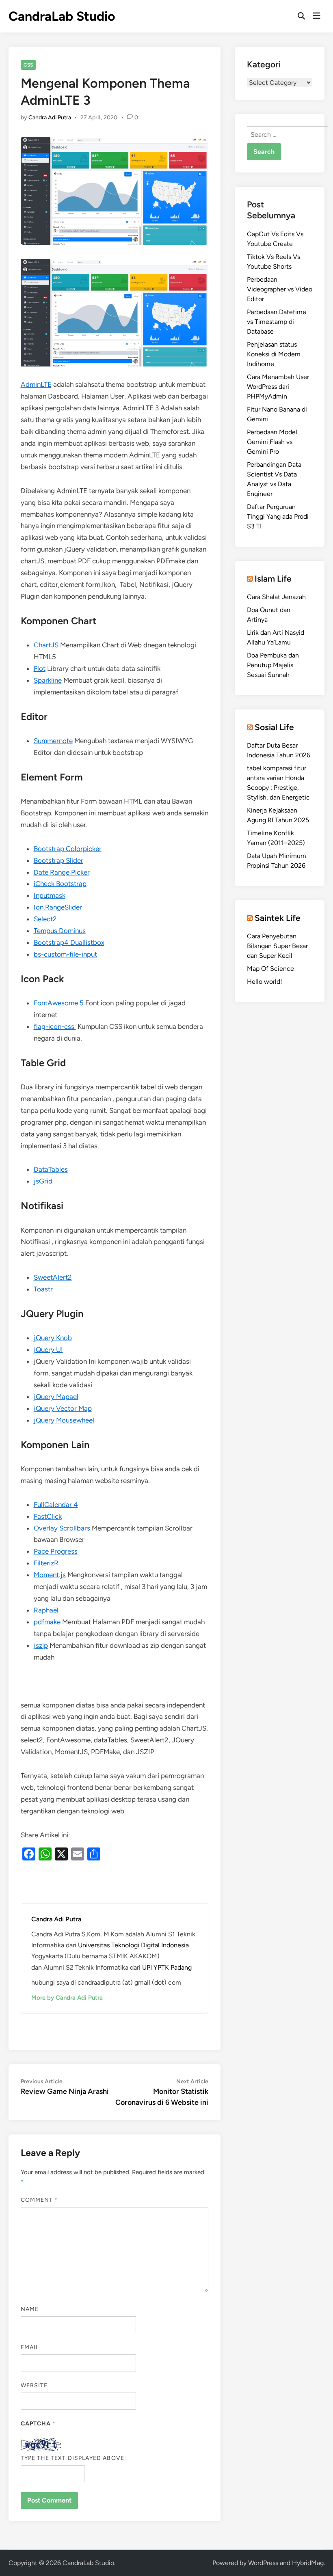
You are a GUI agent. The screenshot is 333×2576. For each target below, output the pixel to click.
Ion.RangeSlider (58, 907)
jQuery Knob (53, 1338)
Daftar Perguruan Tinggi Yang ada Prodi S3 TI (278, 516)
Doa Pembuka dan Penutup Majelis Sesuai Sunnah (273, 665)
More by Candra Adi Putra (67, 1998)
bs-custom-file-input (65, 954)
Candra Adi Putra (50, 117)
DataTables (51, 1169)
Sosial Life (274, 727)
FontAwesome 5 (59, 1003)
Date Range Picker (62, 872)
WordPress (263, 2563)
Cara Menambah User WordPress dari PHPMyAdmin (278, 387)
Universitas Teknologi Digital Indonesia (133, 1945)
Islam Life (273, 579)
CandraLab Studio (62, 16)
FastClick (48, 1516)
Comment (39, 2200)
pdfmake (47, 1622)
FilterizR (46, 1563)
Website (34, 2385)
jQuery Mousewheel (64, 1420)
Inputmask (50, 895)
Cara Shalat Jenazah (276, 597)
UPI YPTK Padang (167, 1967)
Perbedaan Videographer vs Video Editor (280, 289)
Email (30, 2347)
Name (30, 2309)
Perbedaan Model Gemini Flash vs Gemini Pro (272, 442)
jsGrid (43, 1181)
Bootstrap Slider (58, 860)
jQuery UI (48, 1349)
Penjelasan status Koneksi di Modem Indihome (274, 354)
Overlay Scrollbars (62, 1528)
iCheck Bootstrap (60, 884)
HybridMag (308, 2563)
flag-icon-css (55, 1026)
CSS (28, 65)
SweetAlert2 (53, 1277)
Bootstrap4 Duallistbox (69, 942)
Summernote (53, 741)
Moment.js (50, 1575)
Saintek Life (278, 918)
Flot (40, 668)
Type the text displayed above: (74, 2458)
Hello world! (265, 982)
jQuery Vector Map (63, 1408)
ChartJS (46, 645)
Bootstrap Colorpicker (68, 849)
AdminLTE (36, 384)
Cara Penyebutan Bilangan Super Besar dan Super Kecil (277, 946)
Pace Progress (56, 1551)
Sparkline (48, 680)
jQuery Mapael (56, 1397)
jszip (41, 1645)
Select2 (45, 919)
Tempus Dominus (60, 931)
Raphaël (46, 1610)
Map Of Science (270, 969)
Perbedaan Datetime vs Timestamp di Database (277, 322)
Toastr (43, 1289)
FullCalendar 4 (56, 1505)
